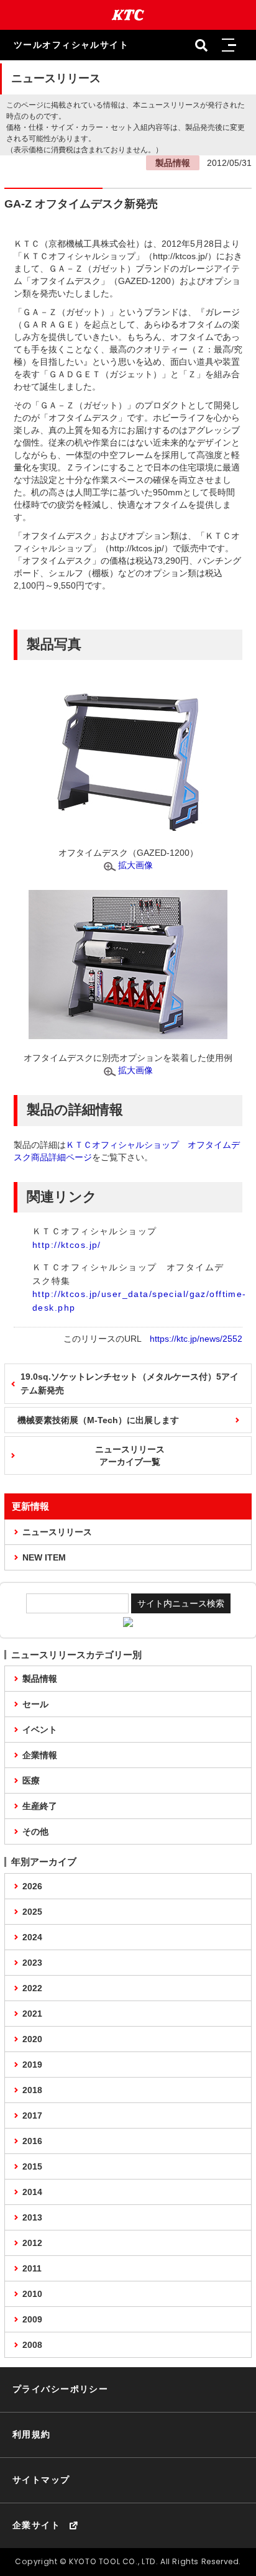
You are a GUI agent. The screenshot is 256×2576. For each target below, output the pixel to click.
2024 (32, 1937)
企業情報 (40, 1755)
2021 (32, 2014)
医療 (31, 1781)
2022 (32, 1988)
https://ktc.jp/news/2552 (196, 1339)
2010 (32, 2294)
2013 (32, 2217)
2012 (32, 2243)
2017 (32, 2115)
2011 (32, 2268)
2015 (32, 2166)
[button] (229, 45)
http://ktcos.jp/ (67, 1245)
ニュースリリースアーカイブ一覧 (130, 1455)
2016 (32, 2141)
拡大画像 (135, 865)
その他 (35, 1831)
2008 (32, 2345)
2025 (32, 1912)
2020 (32, 2039)
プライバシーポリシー (60, 2389)
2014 (32, 2192)
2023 (32, 1963)
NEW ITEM (44, 1557)
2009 (32, 2319)
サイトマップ (41, 2480)
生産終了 (40, 1806)
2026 (32, 1886)
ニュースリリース (57, 1532)
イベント (40, 1730)
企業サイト (36, 2525)
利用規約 (32, 2434)
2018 (32, 2090)
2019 (32, 2065)
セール (35, 1704)
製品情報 (40, 1679)
